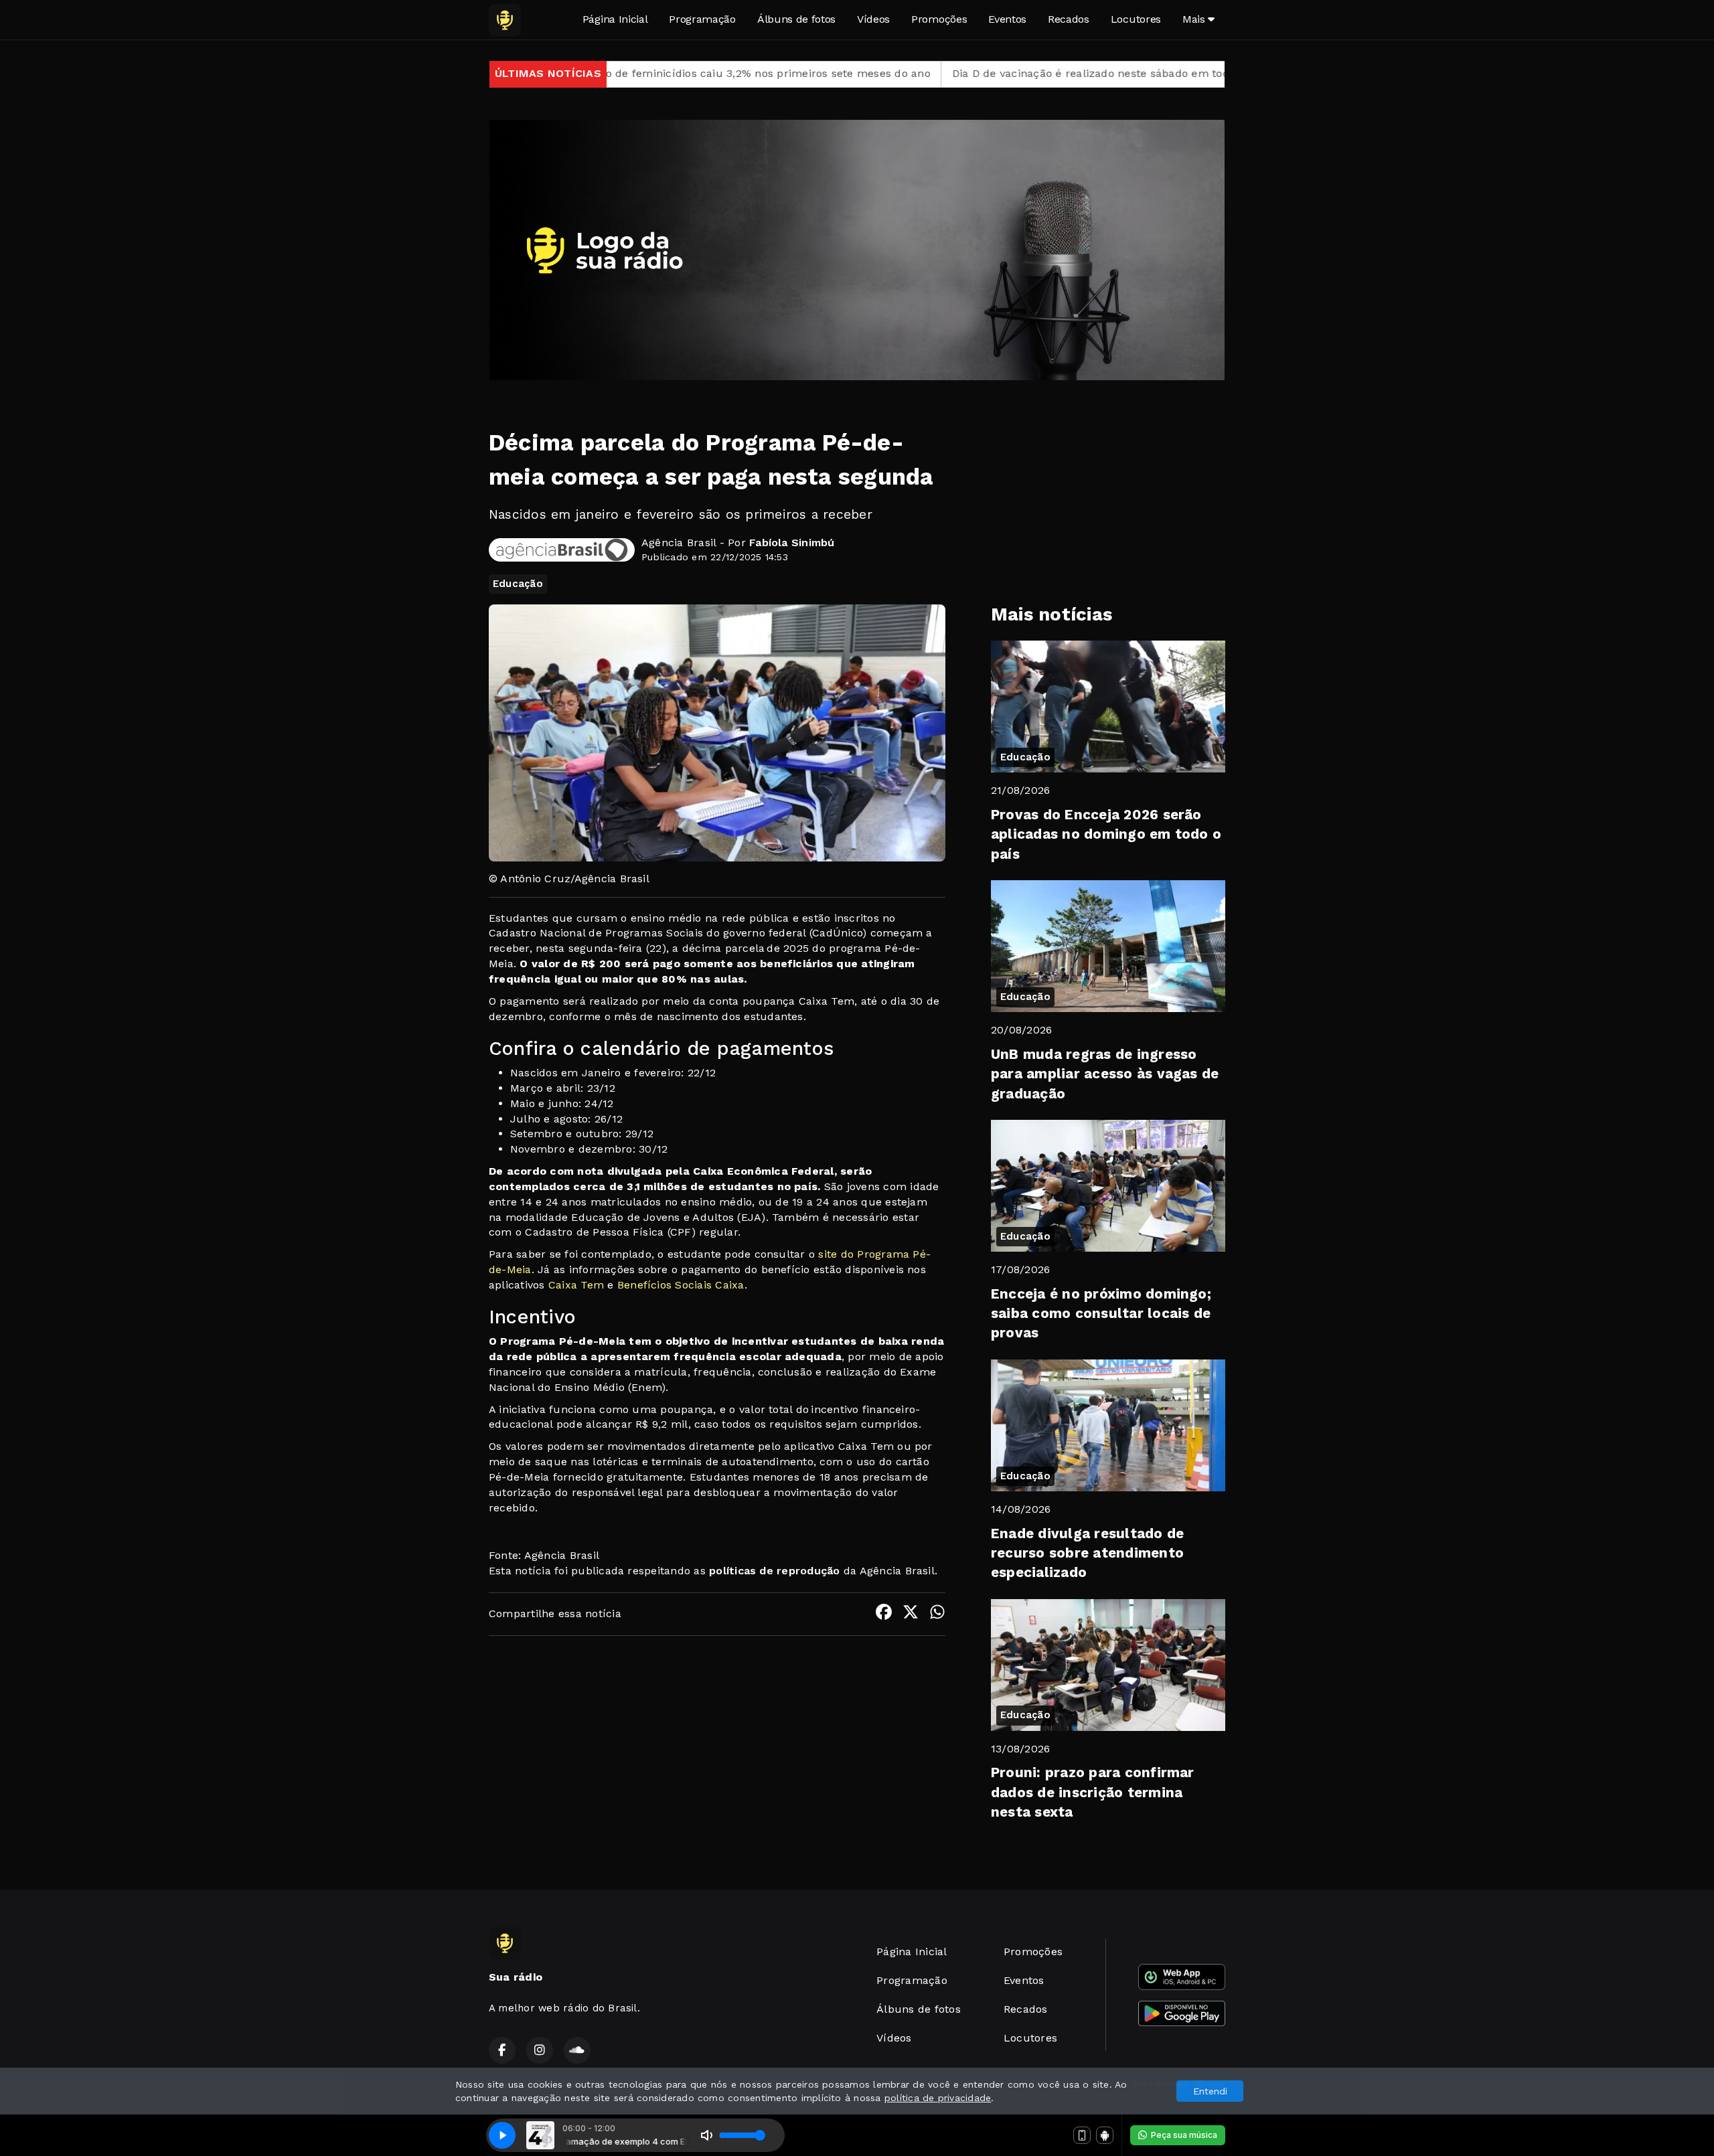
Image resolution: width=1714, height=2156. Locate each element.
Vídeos (873, 19)
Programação (702, 19)
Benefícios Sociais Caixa (681, 1285)
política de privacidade (938, 2098)
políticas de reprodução (775, 1571)
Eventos (1007, 19)
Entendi (1210, 2091)
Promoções (939, 19)
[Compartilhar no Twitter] (911, 1614)
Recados (1069, 19)
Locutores (1136, 19)
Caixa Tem (576, 1285)
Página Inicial (615, 19)
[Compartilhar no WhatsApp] (937, 1614)
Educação (518, 584)
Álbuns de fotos (796, 19)
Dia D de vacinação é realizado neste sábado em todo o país (937, 73)
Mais (1195, 19)
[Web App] (1082, 2135)
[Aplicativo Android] (1105, 2135)
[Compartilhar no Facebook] (884, 1614)
